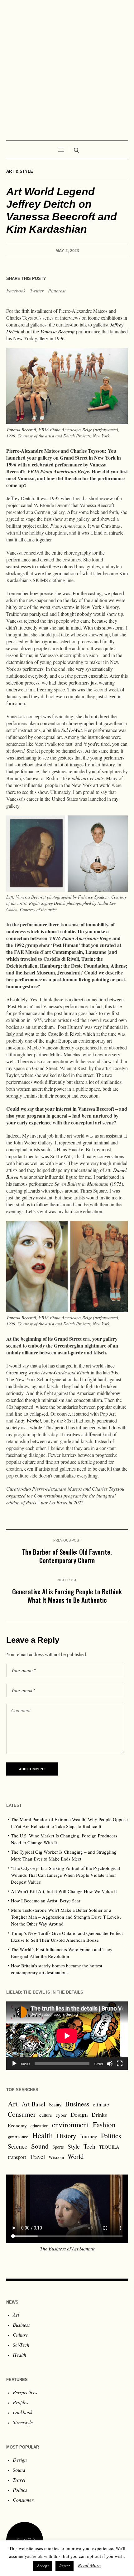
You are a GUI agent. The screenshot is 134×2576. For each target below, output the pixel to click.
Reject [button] (65, 2566)
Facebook (16, 290)
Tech (89, 2146)
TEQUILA (109, 2147)
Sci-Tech (21, 2345)
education (39, 2126)
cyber (61, 2115)
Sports (58, 2147)
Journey (89, 2136)
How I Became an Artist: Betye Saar (46, 1901)
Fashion (104, 2125)
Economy (17, 2125)
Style (74, 2146)
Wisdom (56, 2157)
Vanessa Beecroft (57, 331)
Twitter (37, 290)
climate (101, 2104)
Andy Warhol (28, 1420)
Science (18, 2146)
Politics (111, 2136)
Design (79, 2114)
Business (77, 2104)
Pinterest (57, 290)
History (66, 2136)
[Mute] (110, 2064)
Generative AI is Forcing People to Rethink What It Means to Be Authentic (67, 1596)
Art (13, 2104)
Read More (89, 2565)
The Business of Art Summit (67, 2248)
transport (17, 2157)
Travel (37, 2157)
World (76, 2156)
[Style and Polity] (67, 67)
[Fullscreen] (120, 2064)
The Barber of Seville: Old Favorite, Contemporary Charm (67, 1556)
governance (18, 2137)
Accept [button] (43, 2566)
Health (43, 2135)
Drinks (99, 2115)
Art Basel (33, 2104)
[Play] (14, 2064)
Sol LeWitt (72, 730)
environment (71, 2125)
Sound (40, 2146)
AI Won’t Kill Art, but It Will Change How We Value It (64, 1891)
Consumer (22, 2114)
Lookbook (23, 2412)
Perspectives (25, 2392)
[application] (67, 2036)
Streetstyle (23, 2422)
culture (46, 2115)
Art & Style (20, 171)
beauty (55, 2105)
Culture (20, 2335)
